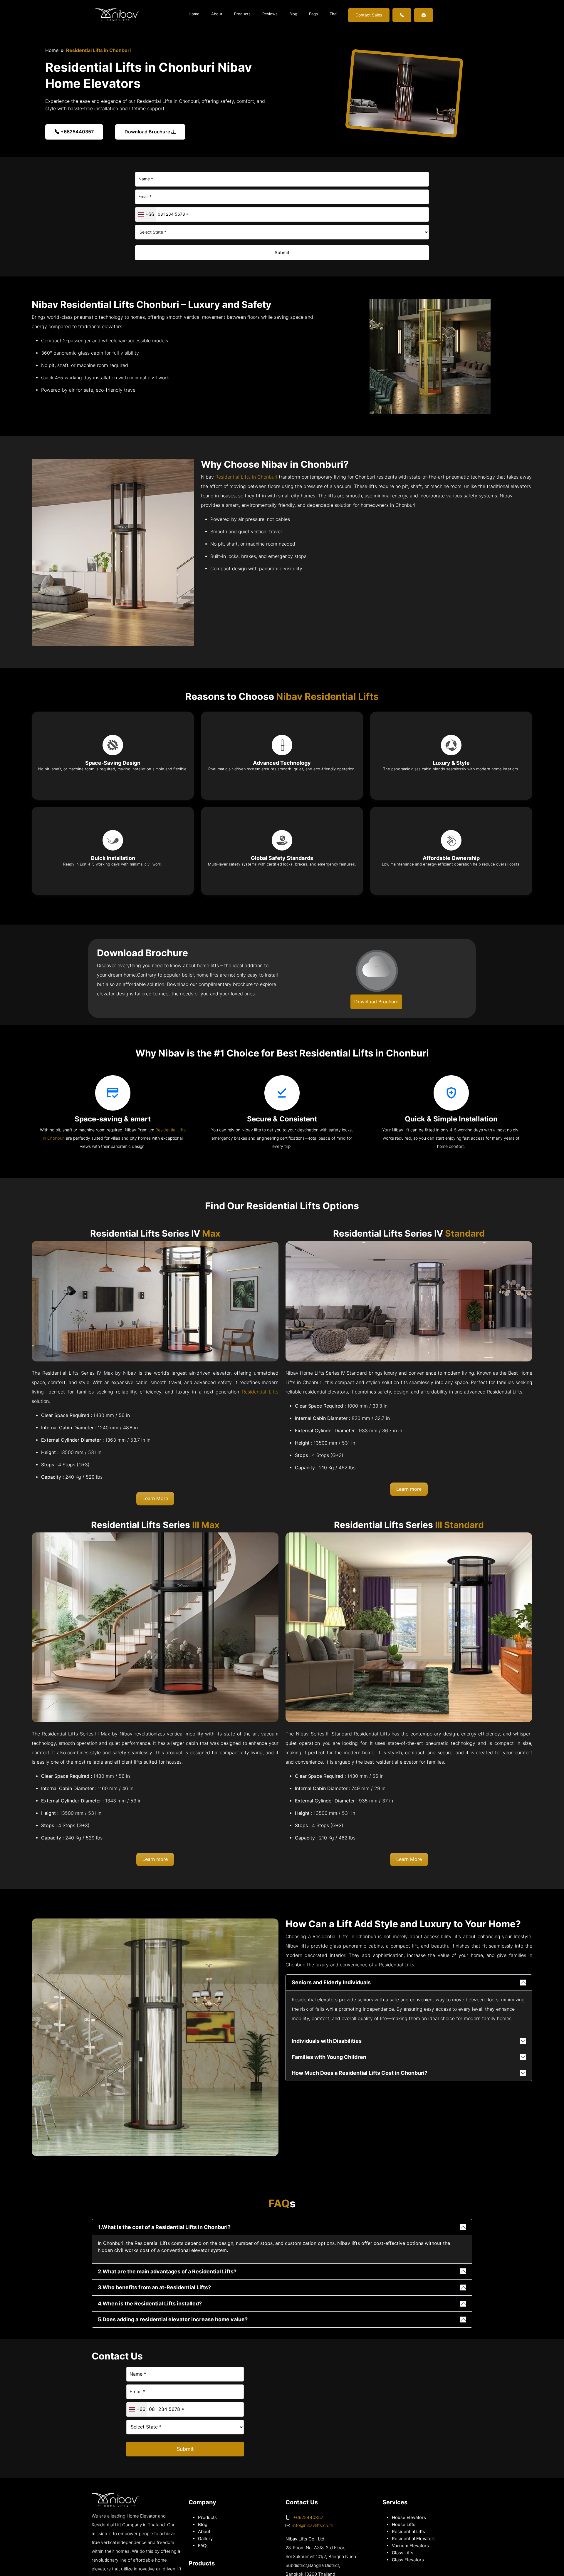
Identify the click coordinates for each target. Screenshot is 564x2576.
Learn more (409, 1489)
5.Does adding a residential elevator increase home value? (173, 2319)
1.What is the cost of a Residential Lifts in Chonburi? (164, 2227)
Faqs (313, 14)
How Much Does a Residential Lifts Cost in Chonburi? (360, 2073)
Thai (333, 14)
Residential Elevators (414, 2539)
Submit (282, 253)
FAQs (203, 2546)
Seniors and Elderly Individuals (331, 1982)
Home (194, 14)
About (217, 14)
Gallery (205, 2539)
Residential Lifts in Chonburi (246, 477)
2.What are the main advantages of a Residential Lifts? (167, 2271)
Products (242, 14)
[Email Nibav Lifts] (424, 15)
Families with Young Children (329, 2057)
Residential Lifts (260, 1392)
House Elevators (409, 2518)
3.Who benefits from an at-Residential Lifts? (154, 2287)
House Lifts (404, 2525)
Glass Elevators (408, 2560)
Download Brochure (148, 132)
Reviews (270, 14)
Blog (293, 14)
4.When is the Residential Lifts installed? (150, 2304)
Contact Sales (369, 15)
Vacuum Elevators (410, 2546)
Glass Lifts (403, 2553)
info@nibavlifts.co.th (313, 2525)
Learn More (155, 1499)
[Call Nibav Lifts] (402, 15)
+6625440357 (77, 132)
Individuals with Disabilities (327, 2041)
